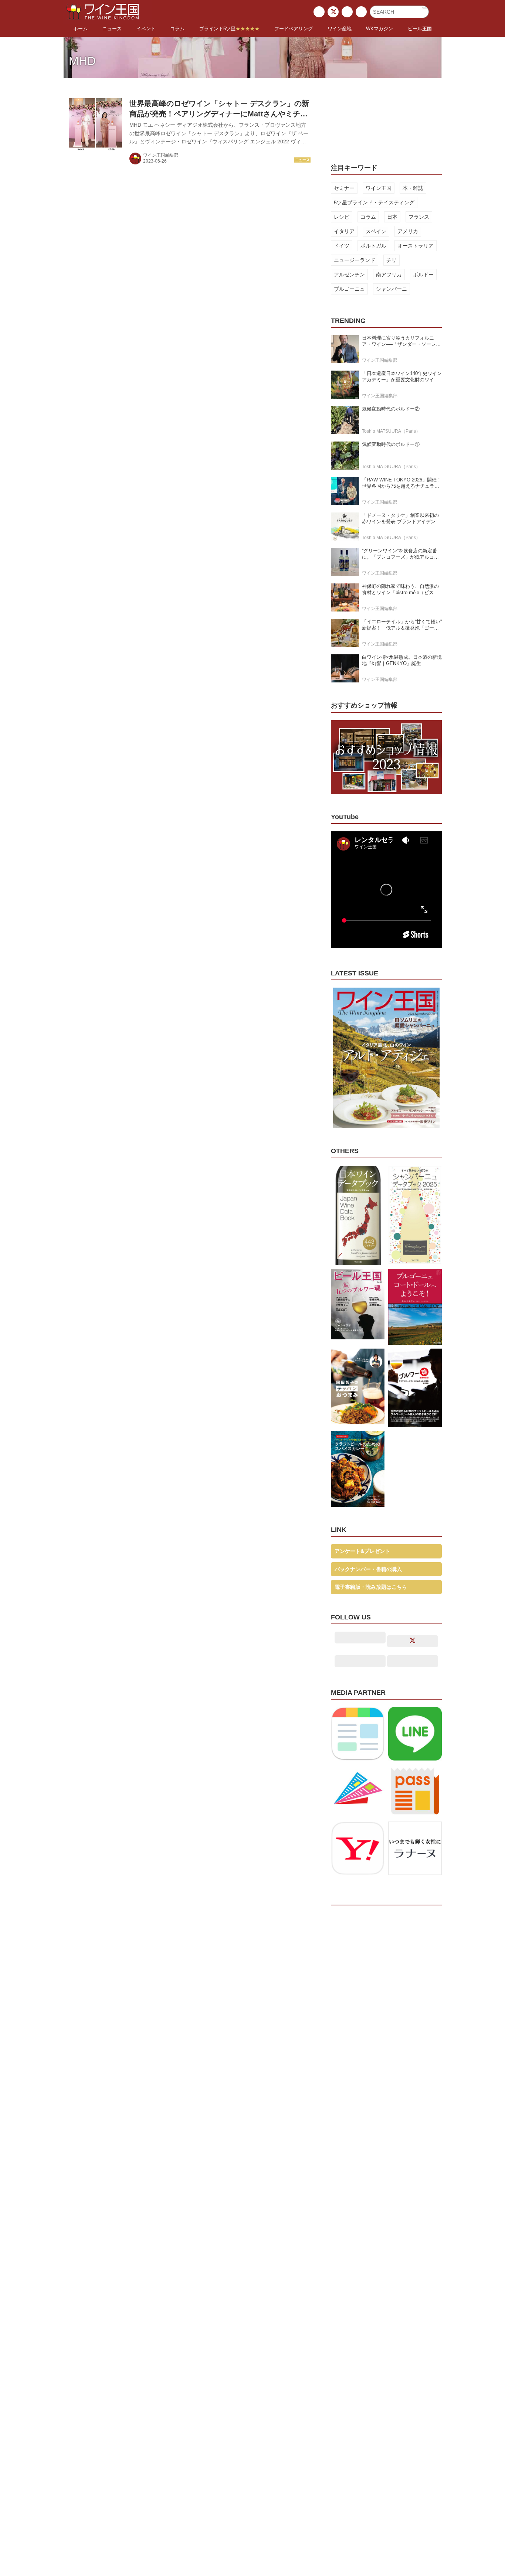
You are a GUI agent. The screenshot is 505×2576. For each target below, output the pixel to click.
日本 (392, 217)
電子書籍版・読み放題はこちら (371, 1587)
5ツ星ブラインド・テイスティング (374, 202)
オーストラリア (416, 246)
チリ (392, 260)
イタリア (344, 231)
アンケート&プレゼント (362, 1551)
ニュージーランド (355, 260)
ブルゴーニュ (349, 289)
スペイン (376, 231)
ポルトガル (373, 246)
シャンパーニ (392, 289)
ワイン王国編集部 (161, 155)
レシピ (342, 217)
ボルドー (423, 275)
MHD (82, 61)
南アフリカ (389, 275)
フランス (419, 217)
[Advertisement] (386, 116)
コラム (368, 217)
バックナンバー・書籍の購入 (368, 1569)
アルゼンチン (349, 275)
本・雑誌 (413, 188)
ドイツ (342, 246)
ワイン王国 (379, 188)
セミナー (344, 188)
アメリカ (408, 231)
